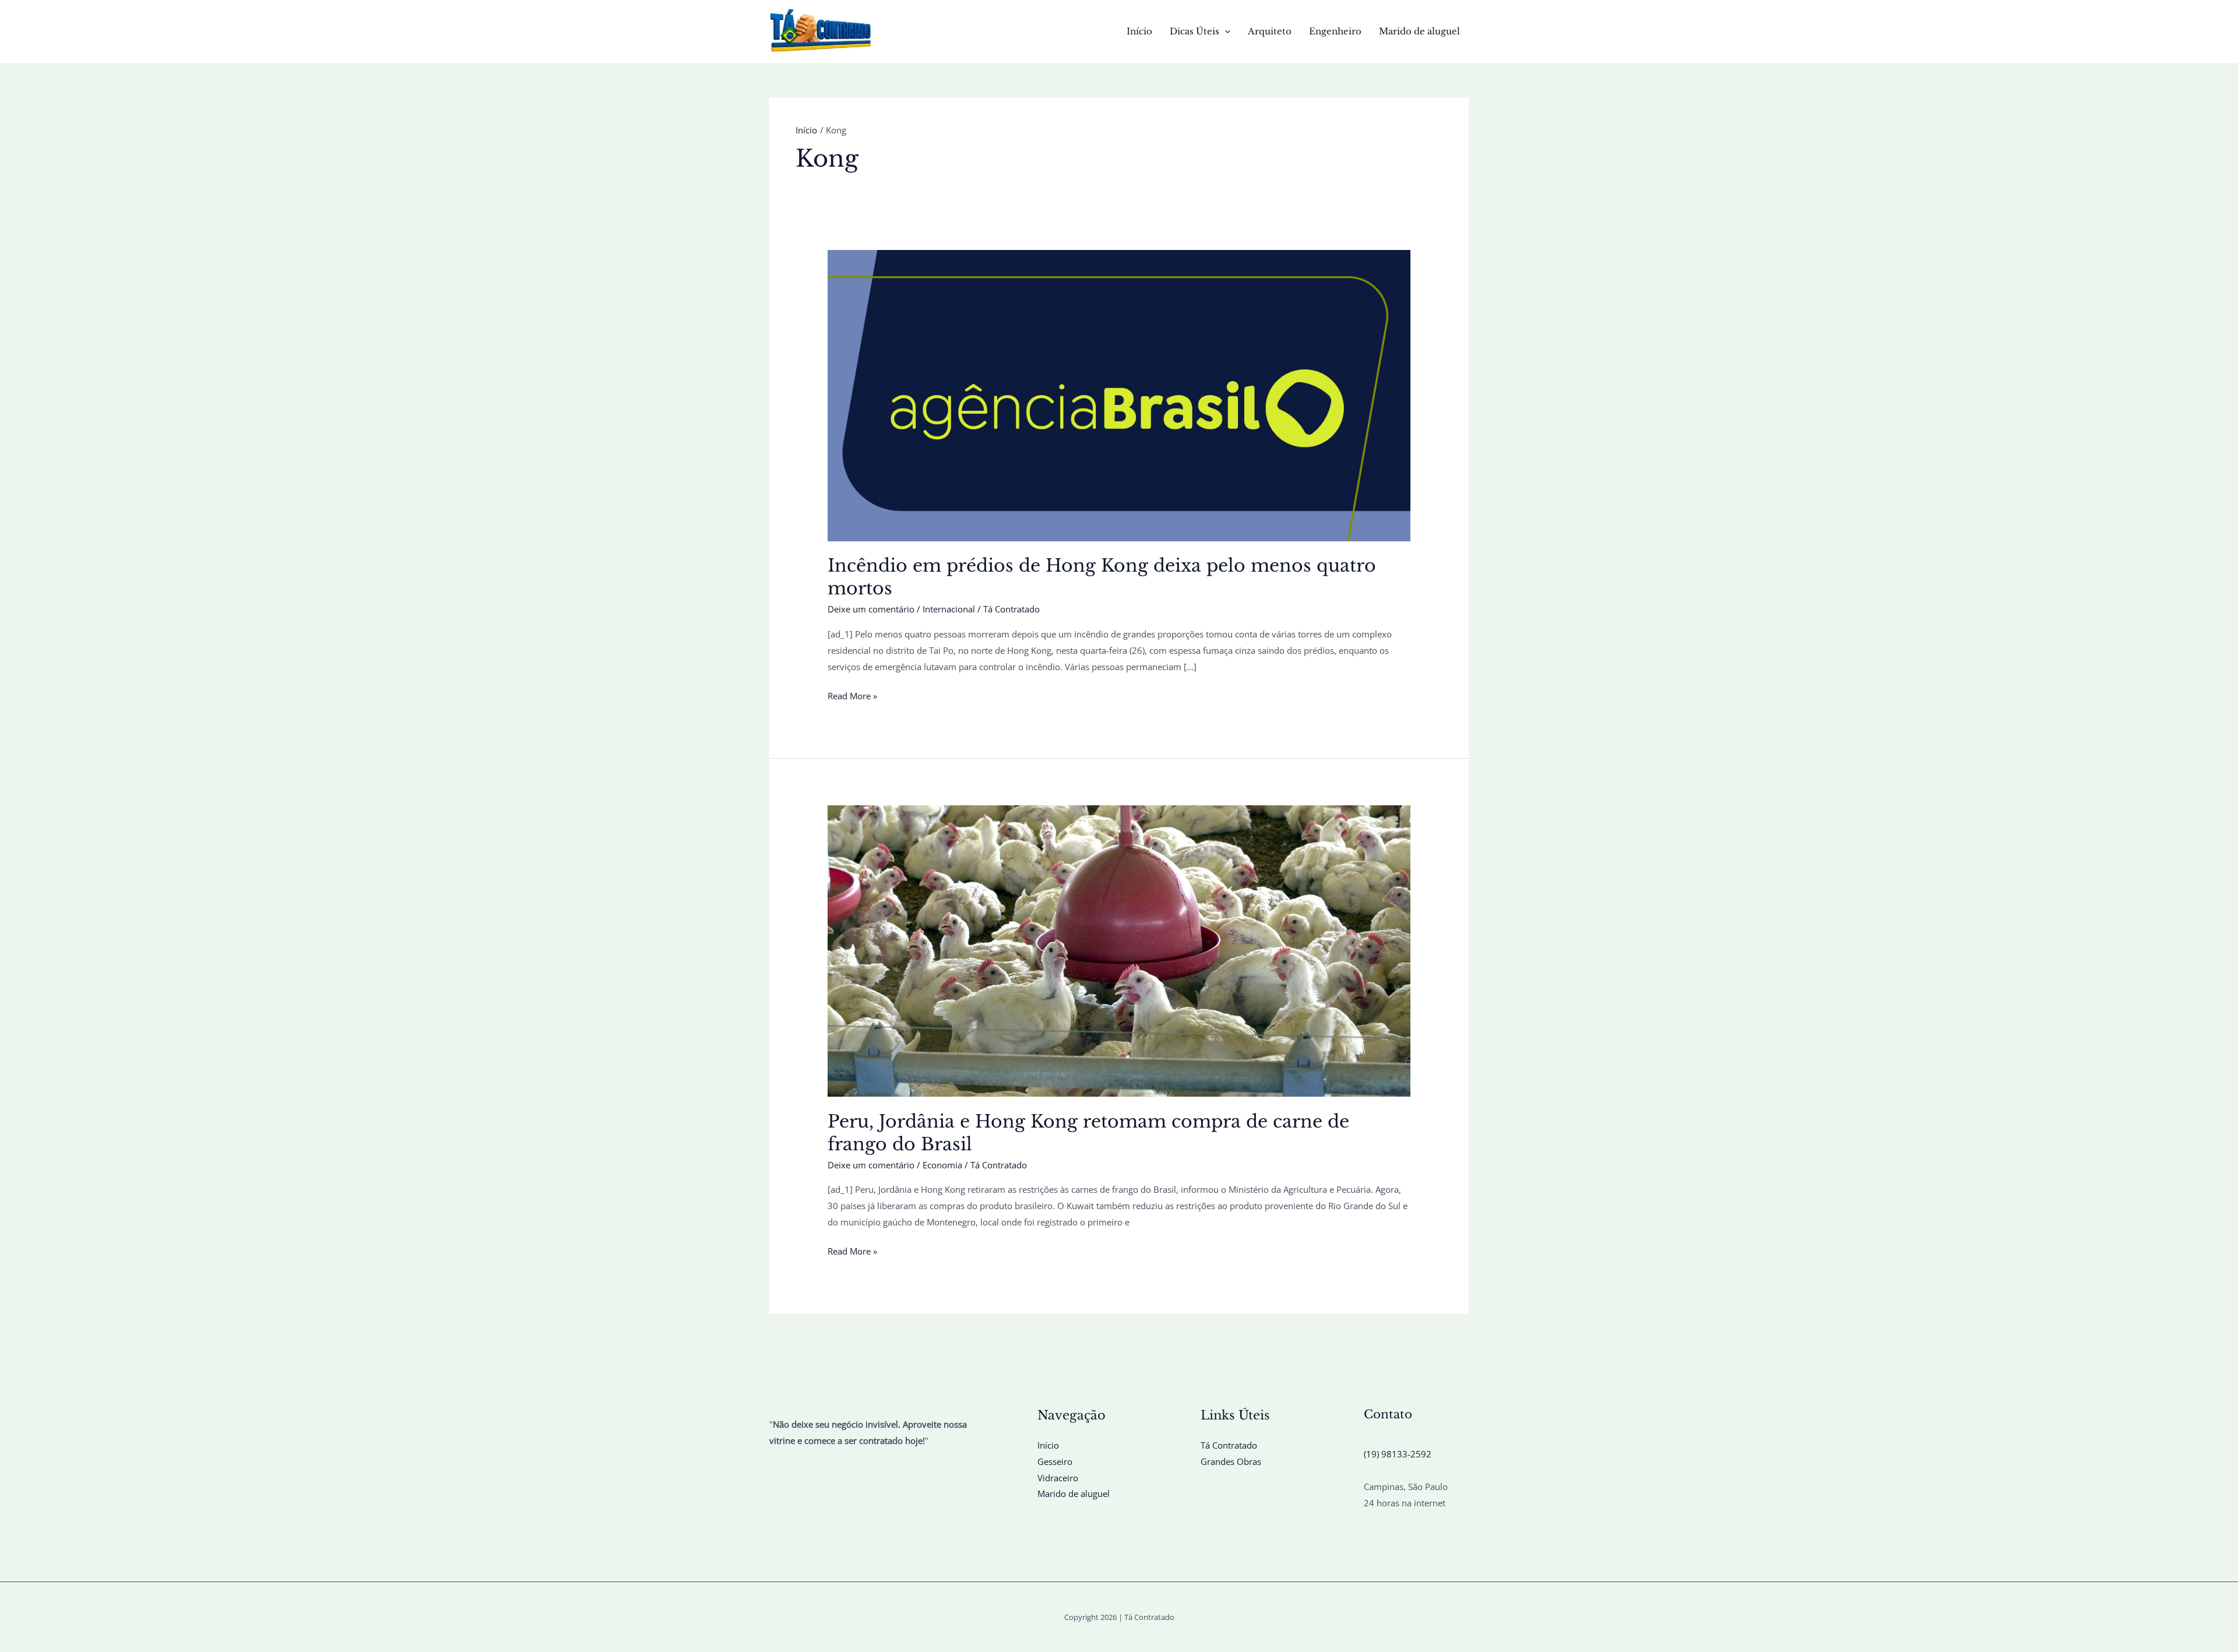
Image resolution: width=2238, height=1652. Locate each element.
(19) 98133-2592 (1398, 1454)
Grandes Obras (1231, 1461)
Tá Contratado (1229, 1445)
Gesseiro (1055, 1461)
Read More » (852, 697)
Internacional (949, 609)
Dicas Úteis (1194, 31)
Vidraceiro (1058, 1478)
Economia (942, 1165)
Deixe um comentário (871, 609)
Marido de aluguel (1419, 31)
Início (1139, 31)
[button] (1225, 31)
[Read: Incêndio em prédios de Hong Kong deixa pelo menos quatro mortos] (1119, 394)
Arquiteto (1270, 31)
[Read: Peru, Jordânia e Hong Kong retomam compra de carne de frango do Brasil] (1119, 950)
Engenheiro (1335, 31)
